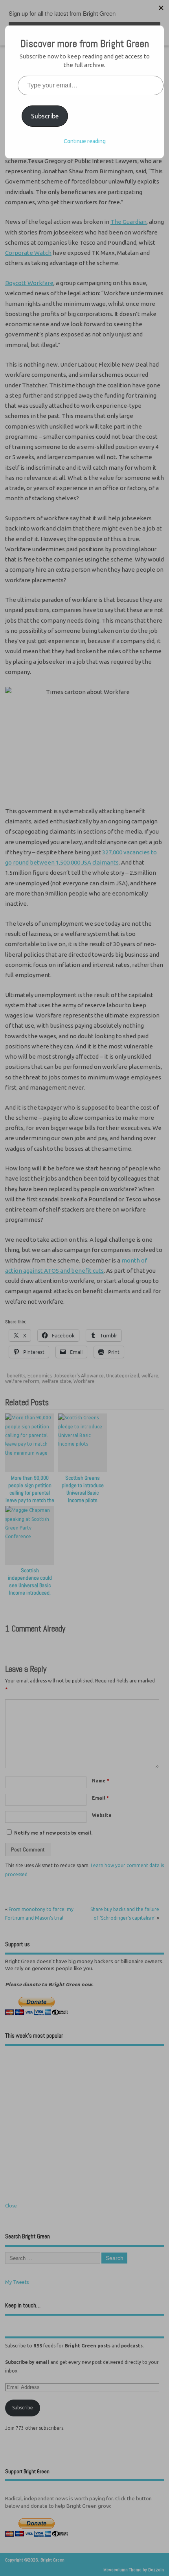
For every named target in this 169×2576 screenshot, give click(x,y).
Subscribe (45, 116)
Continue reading (85, 141)
